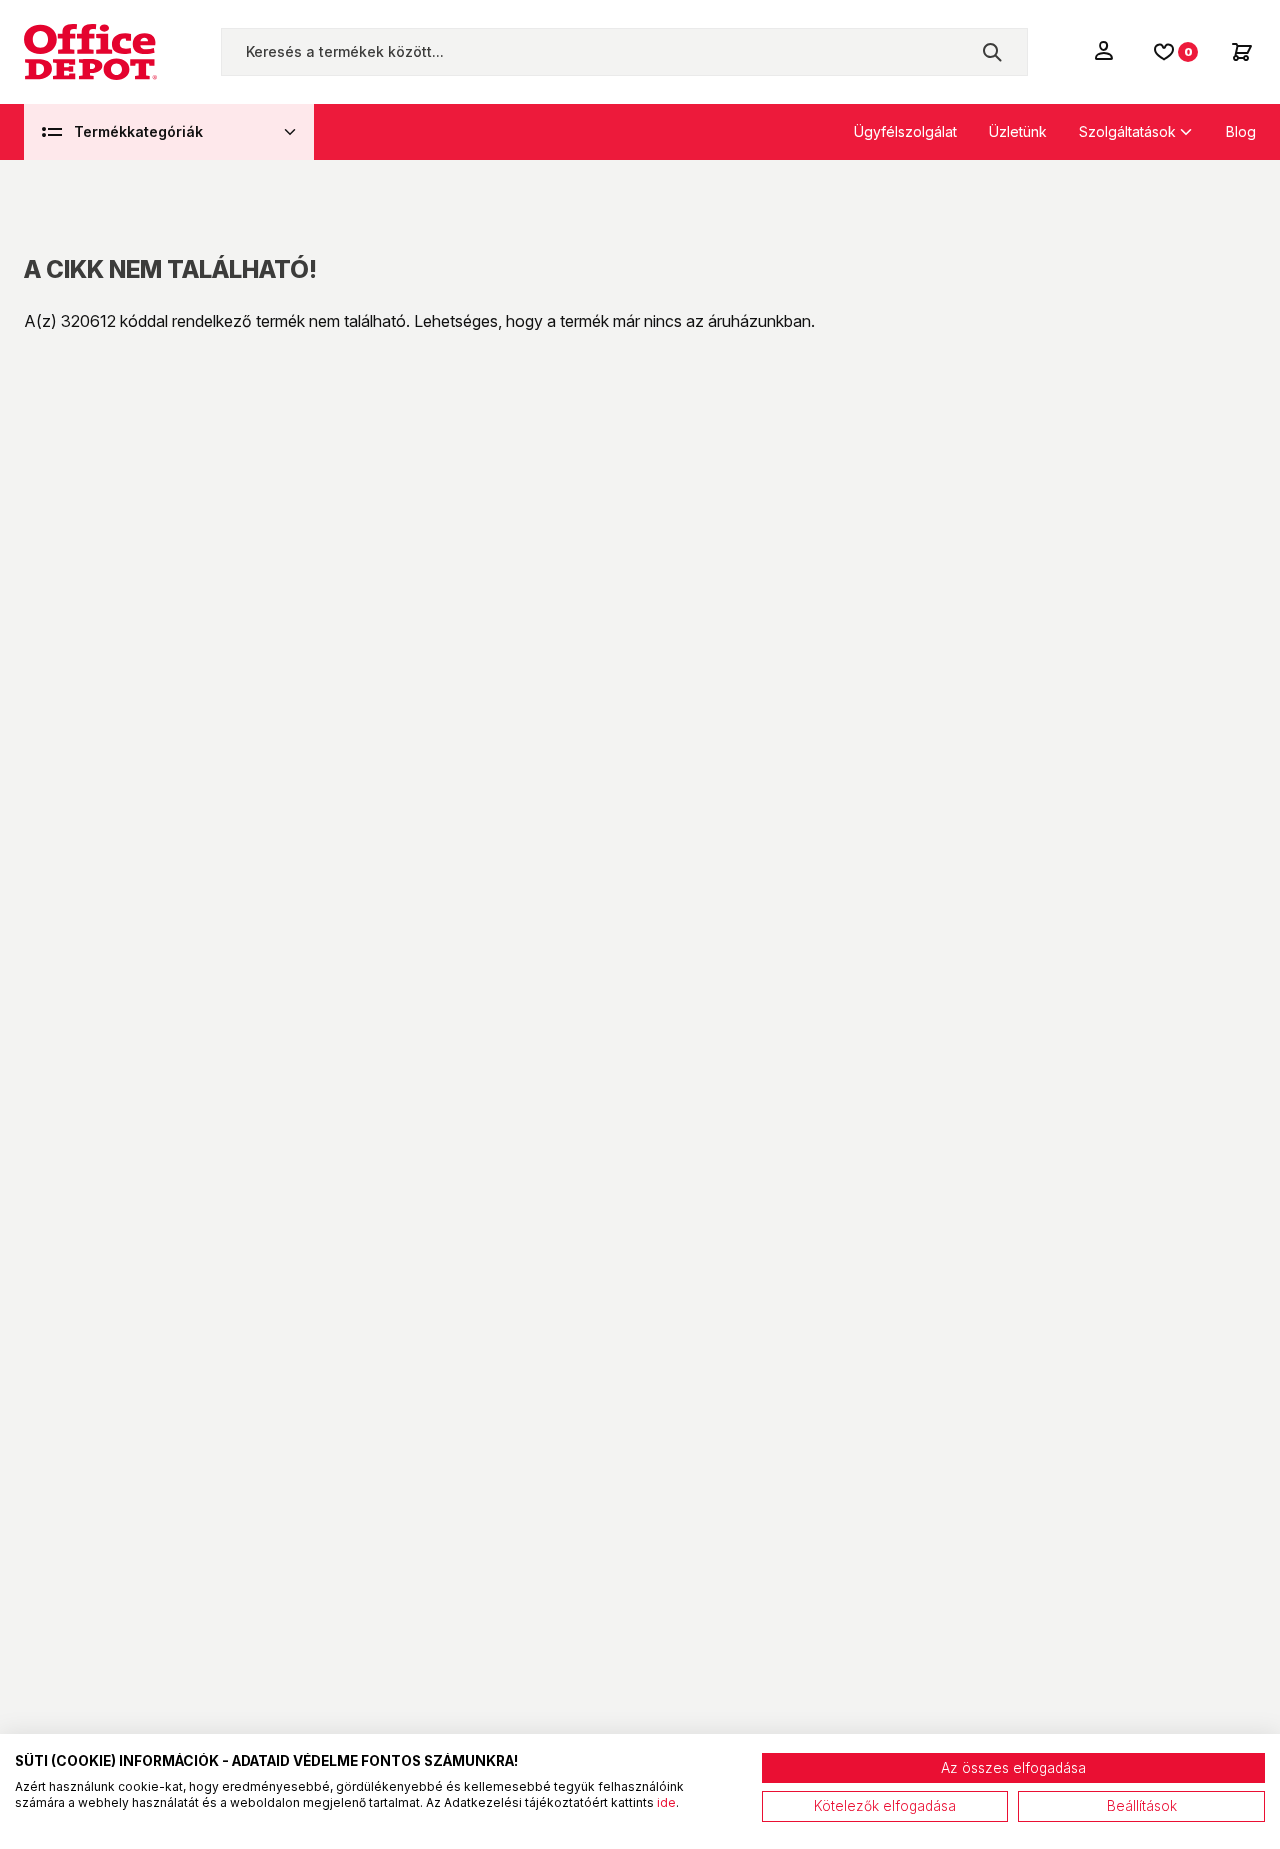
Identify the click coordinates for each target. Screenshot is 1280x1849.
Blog (1241, 131)
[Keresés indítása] (992, 52)
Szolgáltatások (1127, 131)
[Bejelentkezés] (1106, 50)
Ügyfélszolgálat (905, 131)
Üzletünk (1018, 131)
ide (666, 1802)
